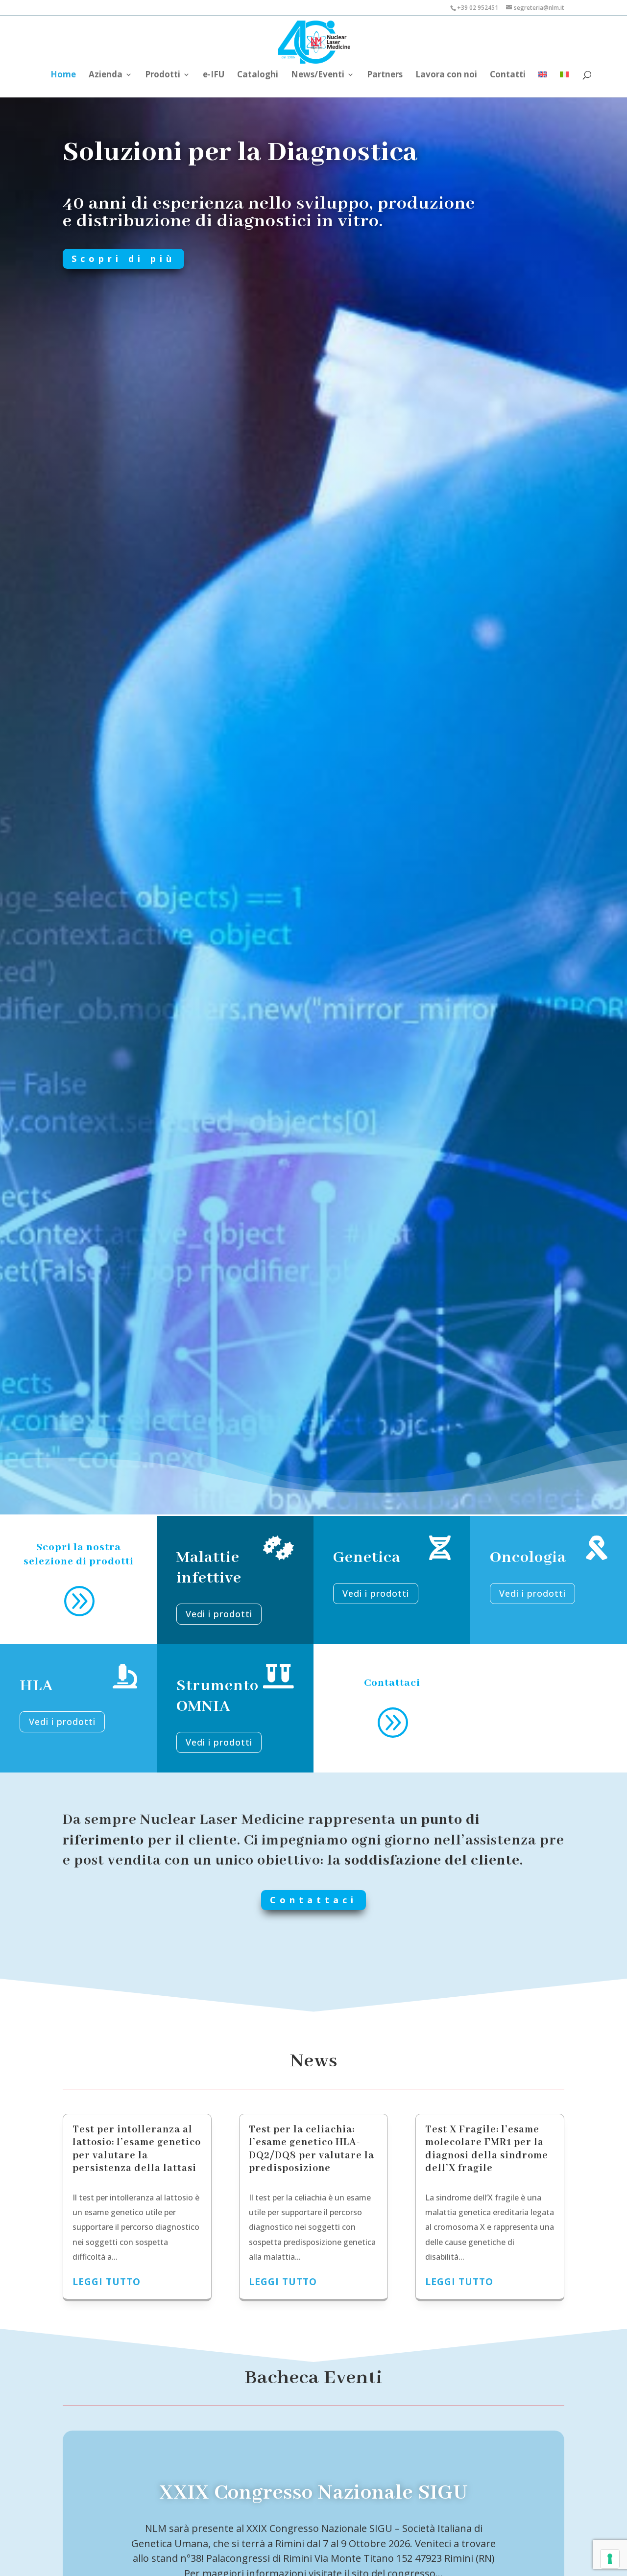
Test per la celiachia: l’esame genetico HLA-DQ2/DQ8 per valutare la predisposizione (312, 2149)
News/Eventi (318, 75)
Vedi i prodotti (219, 1614)
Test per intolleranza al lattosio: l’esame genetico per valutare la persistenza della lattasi (137, 2149)
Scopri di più (123, 259)
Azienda (106, 75)
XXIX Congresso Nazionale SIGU (314, 2493)
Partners (385, 75)
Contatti (508, 75)
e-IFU (214, 75)
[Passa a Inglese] (543, 79)
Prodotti (163, 75)
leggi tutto (107, 2282)
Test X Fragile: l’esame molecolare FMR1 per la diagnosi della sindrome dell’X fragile (487, 2149)
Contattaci (313, 1900)
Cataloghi (258, 75)
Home (63, 75)
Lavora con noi (446, 75)
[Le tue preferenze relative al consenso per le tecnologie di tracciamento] (610, 2559)
